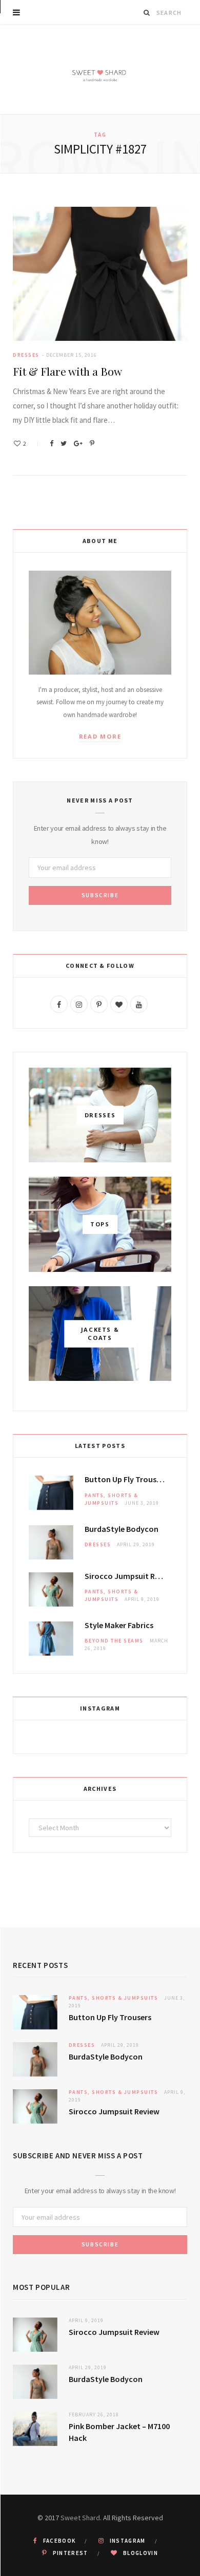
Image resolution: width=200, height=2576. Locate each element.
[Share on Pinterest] (92, 443)
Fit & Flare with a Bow (67, 371)
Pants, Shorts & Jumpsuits (114, 1998)
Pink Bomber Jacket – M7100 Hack (119, 2432)
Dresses (26, 355)
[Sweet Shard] (100, 69)
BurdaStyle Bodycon (122, 1529)
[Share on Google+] (78, 443)
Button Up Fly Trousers (126, 1479)
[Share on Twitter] (64, 443)
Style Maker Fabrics (119, 1625)
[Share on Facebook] (52, 443)
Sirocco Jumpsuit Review (128, 1576)
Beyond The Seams (114, 1641)
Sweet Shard (80, 2518)
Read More (100, 736)
